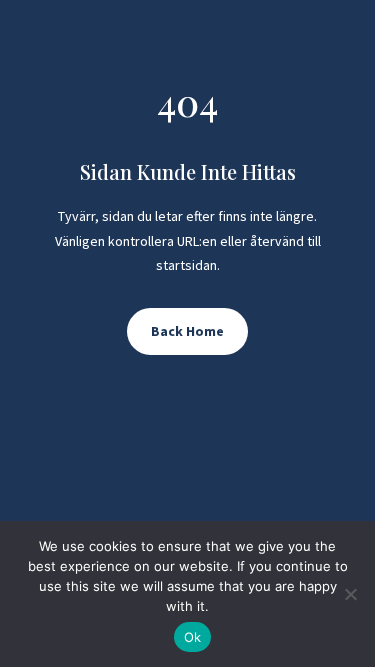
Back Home (187, 331)
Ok (193, 637)
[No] (350, 594)
